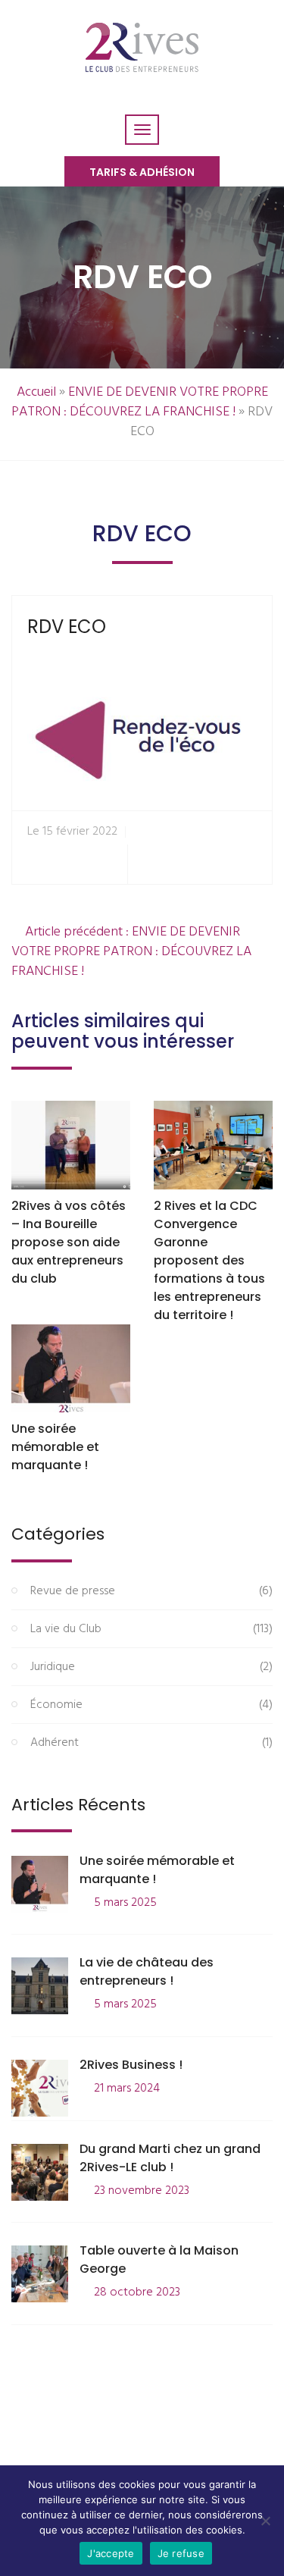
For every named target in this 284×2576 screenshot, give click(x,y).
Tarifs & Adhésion (142, 172)
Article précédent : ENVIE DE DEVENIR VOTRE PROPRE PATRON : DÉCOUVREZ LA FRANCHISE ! (131, 952)
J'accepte (111, 2553)
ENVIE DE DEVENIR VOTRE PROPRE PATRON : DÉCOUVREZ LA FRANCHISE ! (140, 402)
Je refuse (181, 2553)
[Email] (254, 865)
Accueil (36, 392)
